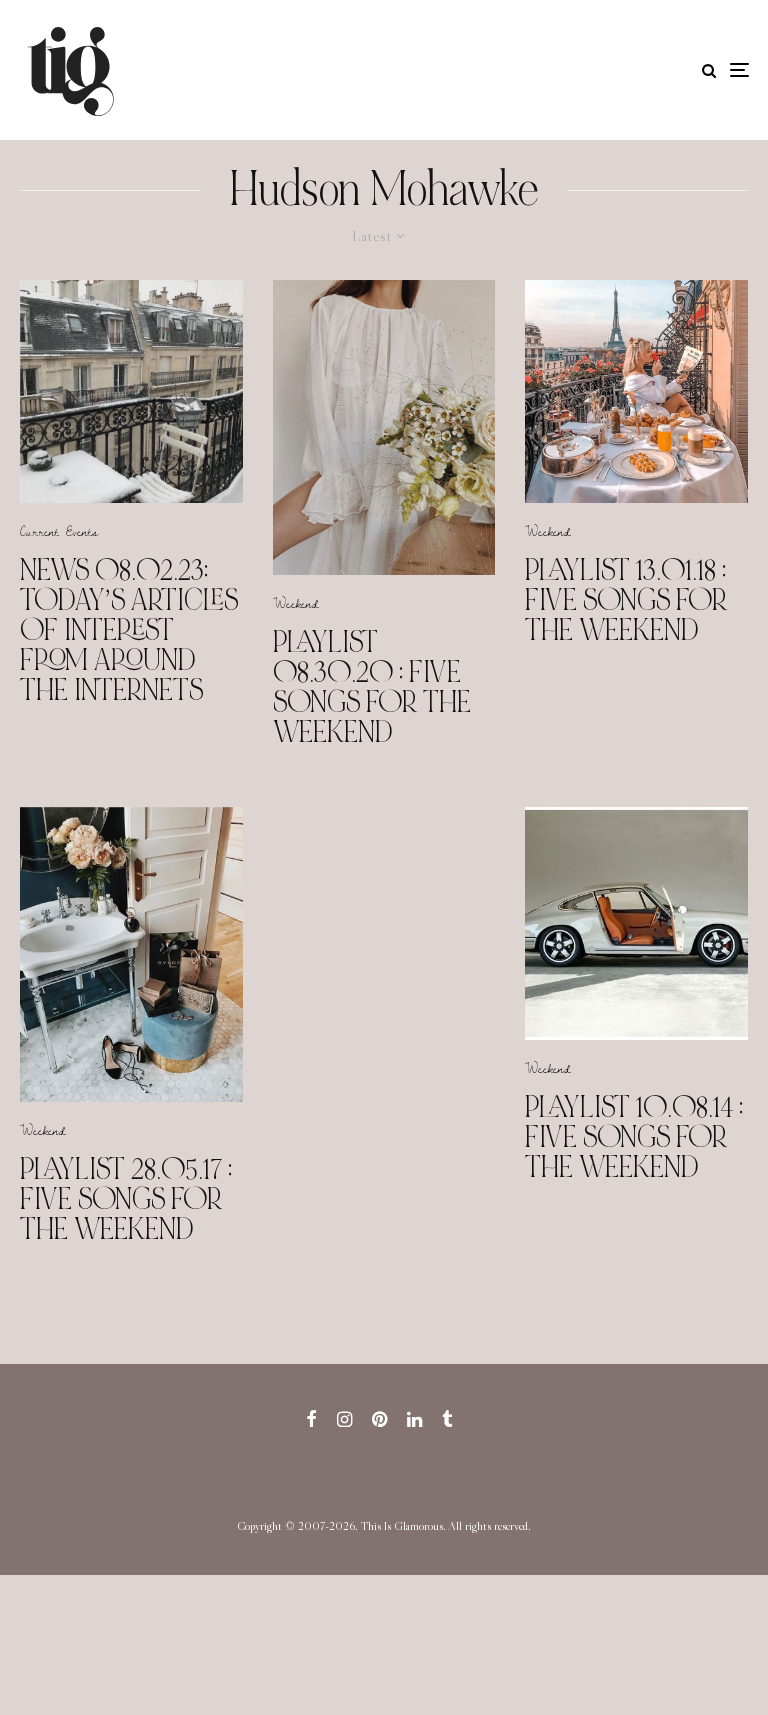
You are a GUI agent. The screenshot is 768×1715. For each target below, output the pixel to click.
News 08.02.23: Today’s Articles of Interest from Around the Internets (129, 630)
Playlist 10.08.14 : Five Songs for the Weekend (634, 1137)
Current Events (59, 531)
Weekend (296, 603)
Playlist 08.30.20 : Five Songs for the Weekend (372, 687)
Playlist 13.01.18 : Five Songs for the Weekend (626, 600)
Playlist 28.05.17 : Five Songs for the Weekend (126, 1199)
